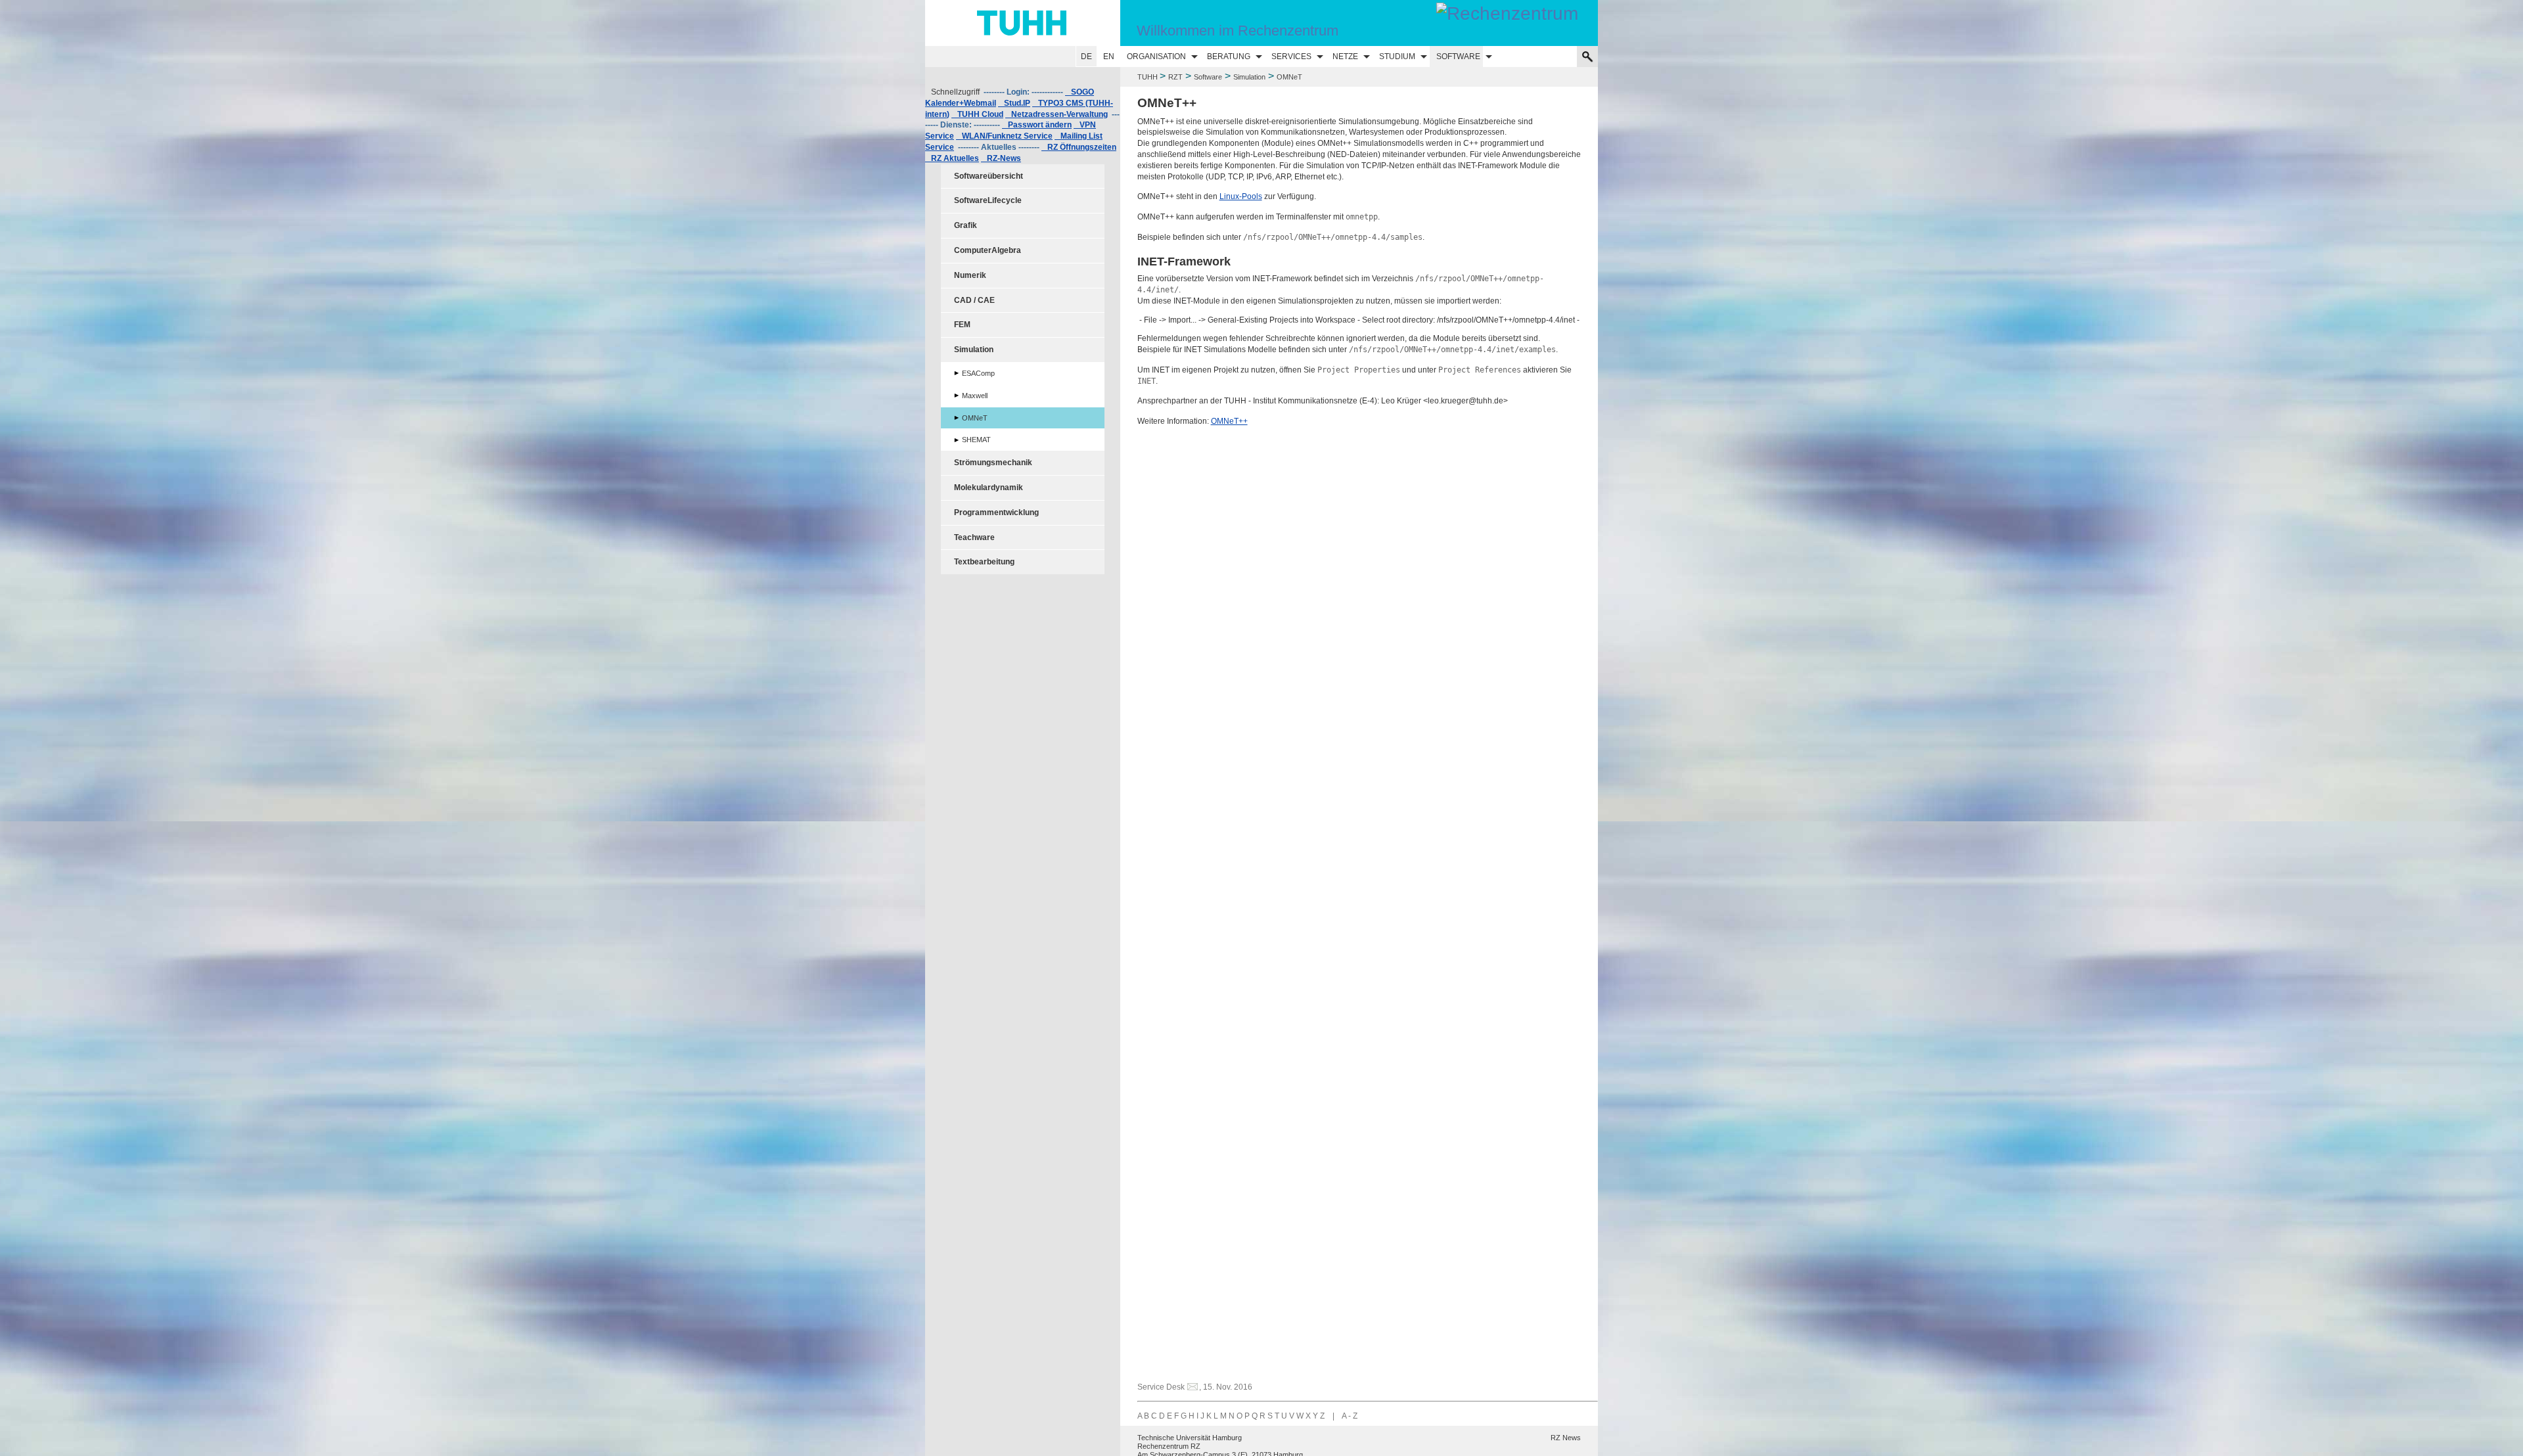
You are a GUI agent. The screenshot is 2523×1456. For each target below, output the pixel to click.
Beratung (1229, 57)
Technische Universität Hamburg (1190, 1438)
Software (1458, 57)
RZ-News (1001, 158)
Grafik (966, 225)
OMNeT (975, 418)
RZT (1175, 77)
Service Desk (1161, 1387)
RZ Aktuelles (952, 158)
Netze (1345, 57)
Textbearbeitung (984, 562)
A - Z (1350, 1416)
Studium (1397, 57)
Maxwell (975, 396)
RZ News (1566, 1438)
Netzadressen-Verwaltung (1057, 114)
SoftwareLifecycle (988, 200)
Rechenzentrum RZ (1169, 1446)
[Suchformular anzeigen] (1587, 57)
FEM (962, 325)
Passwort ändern (1037, 125)
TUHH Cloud (977, 114)
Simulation (1249, 77)
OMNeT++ (1229, 421)
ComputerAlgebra (988, 250)
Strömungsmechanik (993, 463)
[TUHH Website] (1023, 23)
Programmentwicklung (996, 512)
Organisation (1156, 57)
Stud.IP (1014, 103)
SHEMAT (976, 440)
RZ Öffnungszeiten (1079, 147)
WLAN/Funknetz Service (1004, 136)
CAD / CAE (974, 300)
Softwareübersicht (989, 176)
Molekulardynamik (989, 488)
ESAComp (978, 373)
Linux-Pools (1241, 196)
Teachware (974, 537)
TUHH (1148, 77)
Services (1291, 57)
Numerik (970, 275)
